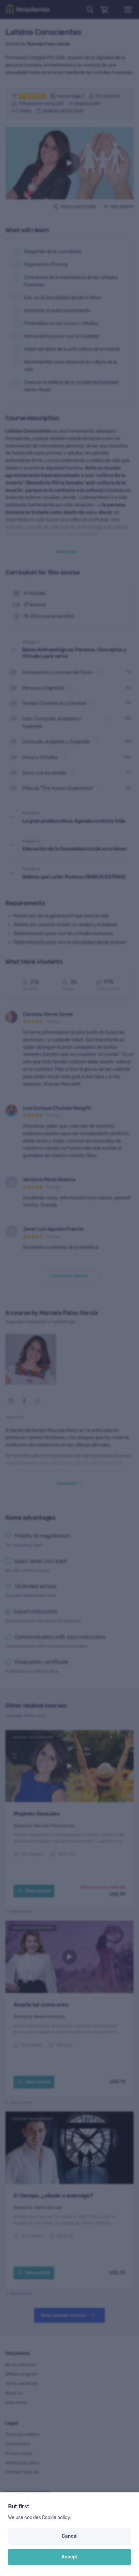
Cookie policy (56, 2518)
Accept (70, 2557)
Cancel (70, 2536)
